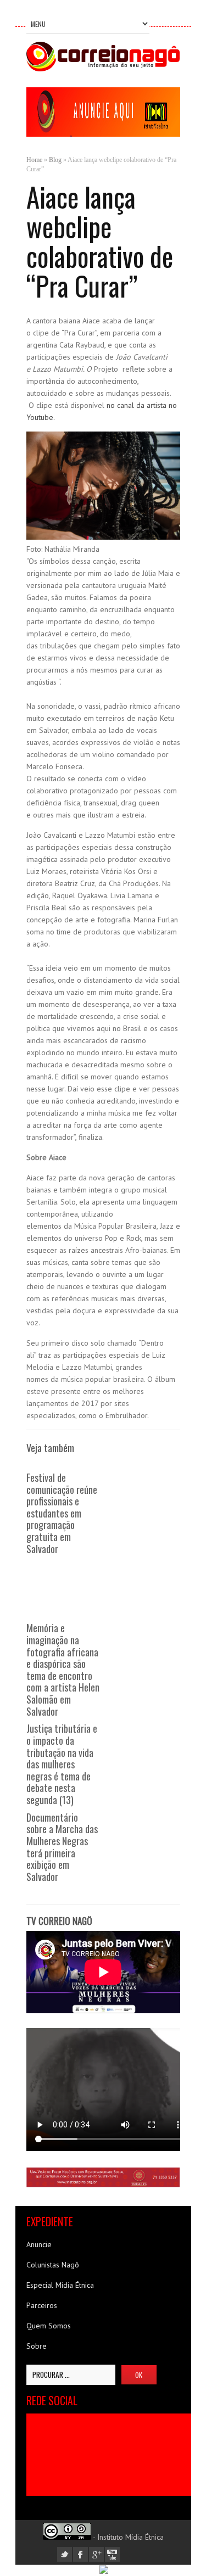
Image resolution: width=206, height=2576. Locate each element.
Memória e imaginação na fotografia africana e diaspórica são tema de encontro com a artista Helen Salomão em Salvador (63, 1669)
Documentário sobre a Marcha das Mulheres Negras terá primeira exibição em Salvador (62, 1847)
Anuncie (39, 2244)
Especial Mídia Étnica (60, 2285)
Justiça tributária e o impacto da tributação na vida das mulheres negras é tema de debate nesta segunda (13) (62, 1764)
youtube (112, 2554)
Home (34, 160)
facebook (80, 2554)
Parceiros (42, 2305)
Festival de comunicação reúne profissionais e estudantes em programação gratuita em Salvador (62, 1513)
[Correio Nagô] (103, 69)
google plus (96, 2554)
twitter (65, 2554)
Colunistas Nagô (53, 2265)
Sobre (37, 2346)
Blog (55, 160)
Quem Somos (49, 2326)
